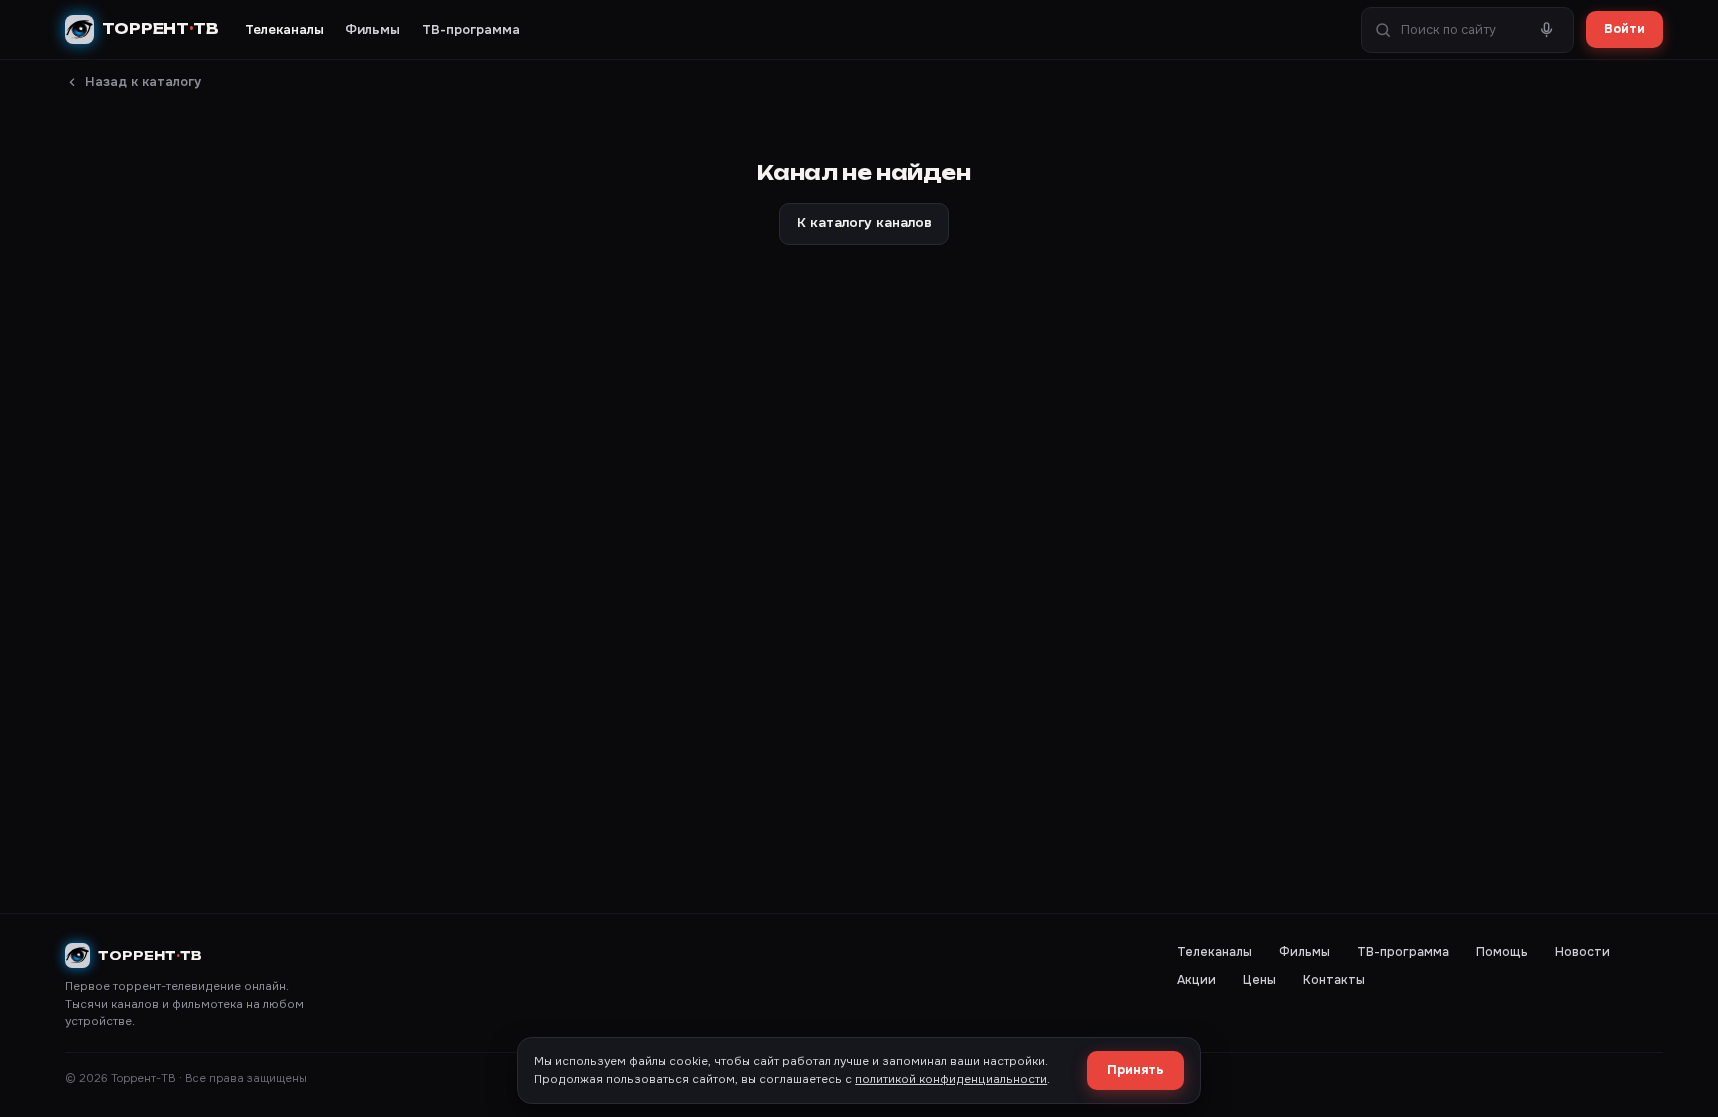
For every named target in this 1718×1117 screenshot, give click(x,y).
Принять (1135, 1070)
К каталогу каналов (864, 222)
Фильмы (372, 29)
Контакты (1334, 980)
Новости (1582, 952)
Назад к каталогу (143, 82)
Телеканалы (284, 29)
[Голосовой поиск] (1547, 30)
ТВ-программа (471, 29)
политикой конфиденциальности (951, 1079)
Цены (1259, 980)
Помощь (1502, 952)
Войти (1624, 29)
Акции (1196, 980)
